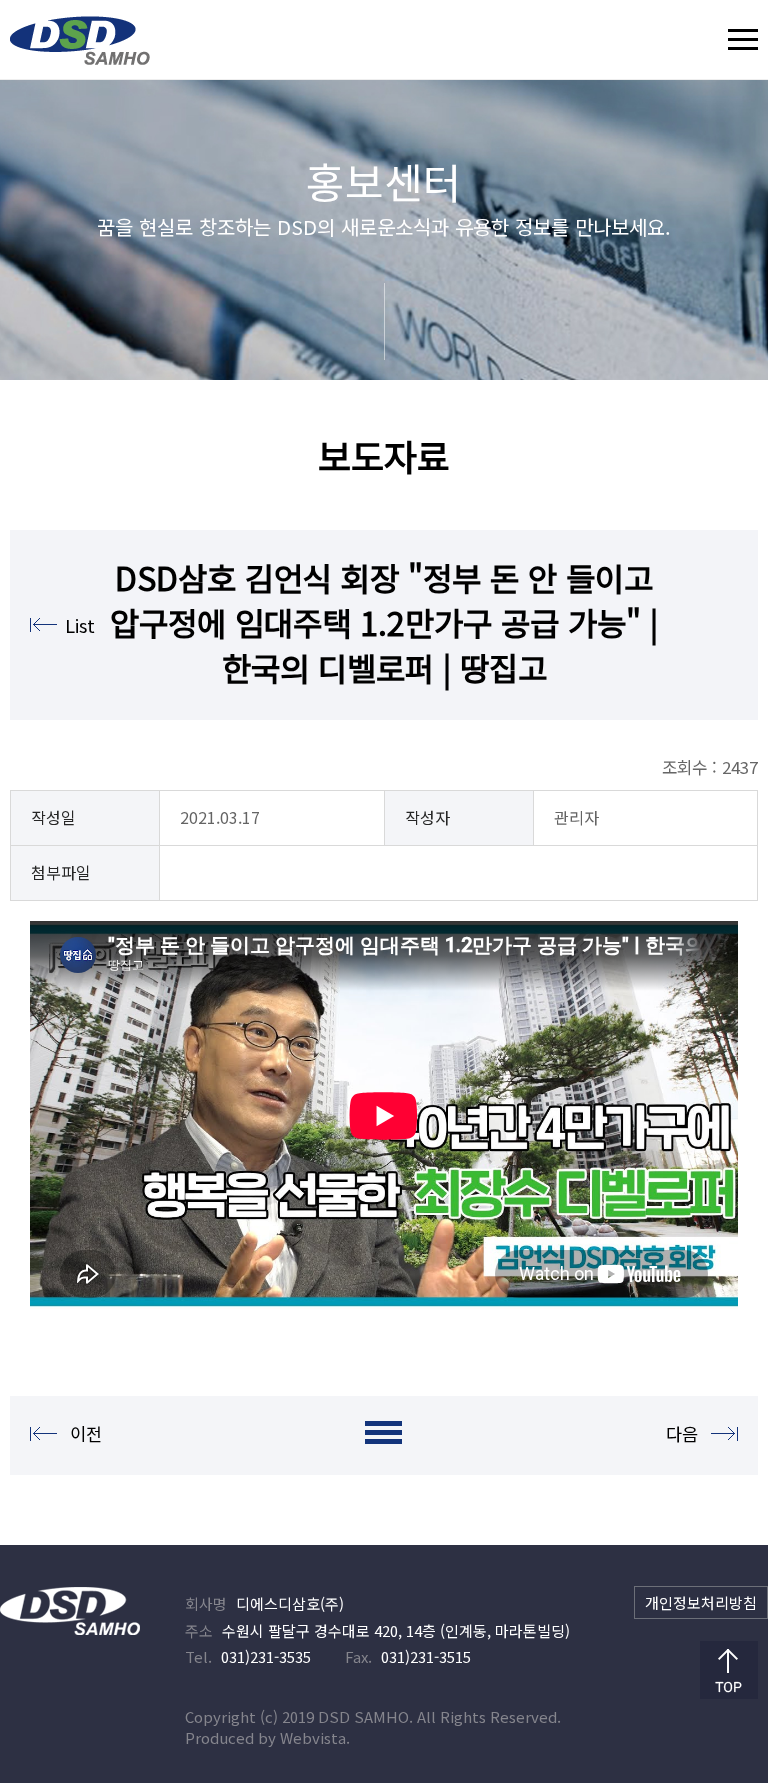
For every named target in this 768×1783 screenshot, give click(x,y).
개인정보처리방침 (701, 1602)
